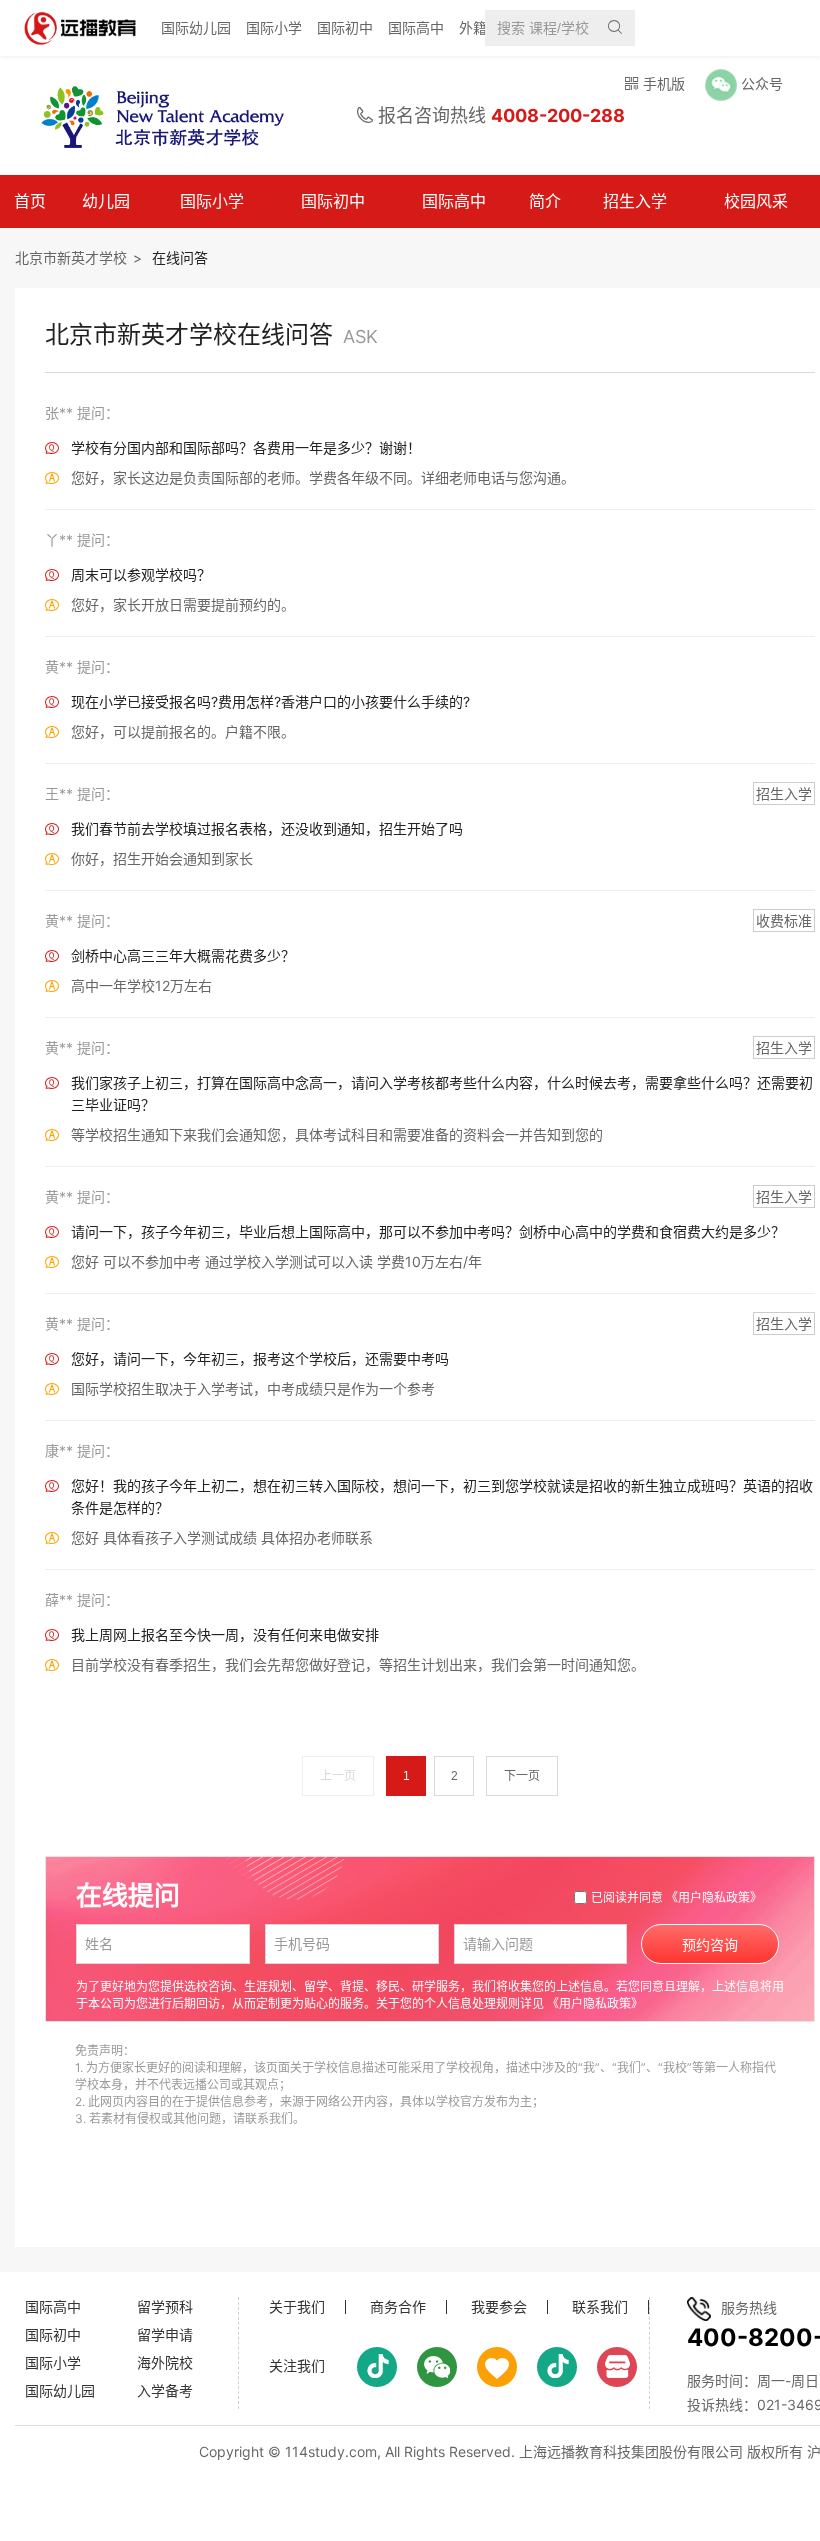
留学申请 (165, 2334)
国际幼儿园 (196, 27)
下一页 (522, 1776)
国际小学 (274, 27)
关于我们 (297, 2307)
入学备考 (165, 2390)
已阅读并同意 (676, 1897)
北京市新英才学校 (71, 257)
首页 (30, 201)
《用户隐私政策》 (714, 1897)
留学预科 (165, 2306)
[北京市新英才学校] (154, 116)
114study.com (331, 2451)
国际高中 (416, 27)
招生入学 (635, 201)
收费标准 (784, 920)
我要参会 (499, 2307)
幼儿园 (106, 201)
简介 (545, 201)
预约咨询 (710, 1945)
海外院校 (165, 2362)
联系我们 (600, 2307)
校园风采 (756, 201)
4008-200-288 (558, 115)
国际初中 (345, 27)
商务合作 (398, 2307)
